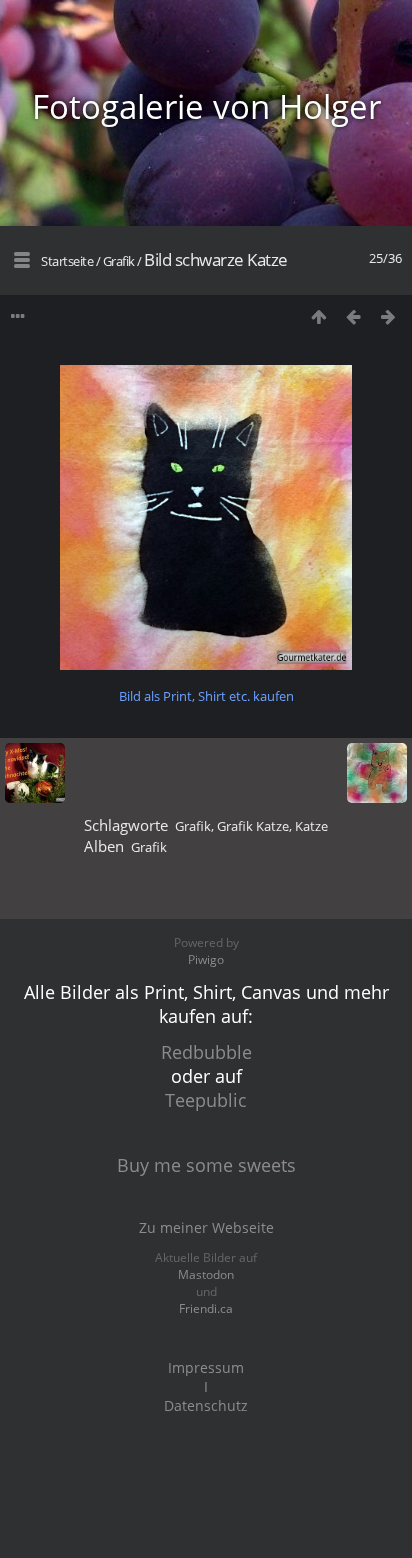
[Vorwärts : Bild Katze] (388, 316)
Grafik (119, 261)
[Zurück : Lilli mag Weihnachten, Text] (353, 316)
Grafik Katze (253, 826)
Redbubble (206, 1052)
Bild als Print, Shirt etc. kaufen (206, 696)
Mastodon (206, 1274)
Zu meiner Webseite (206, 1227)
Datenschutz (206, 1405)
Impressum (206, 1367)
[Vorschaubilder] (318, 316)
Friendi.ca (206, 1308)
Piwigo (206, 959)
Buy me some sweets (206, 1165)
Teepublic (206, 1100)
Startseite (67, 261)
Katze (311, 826)
